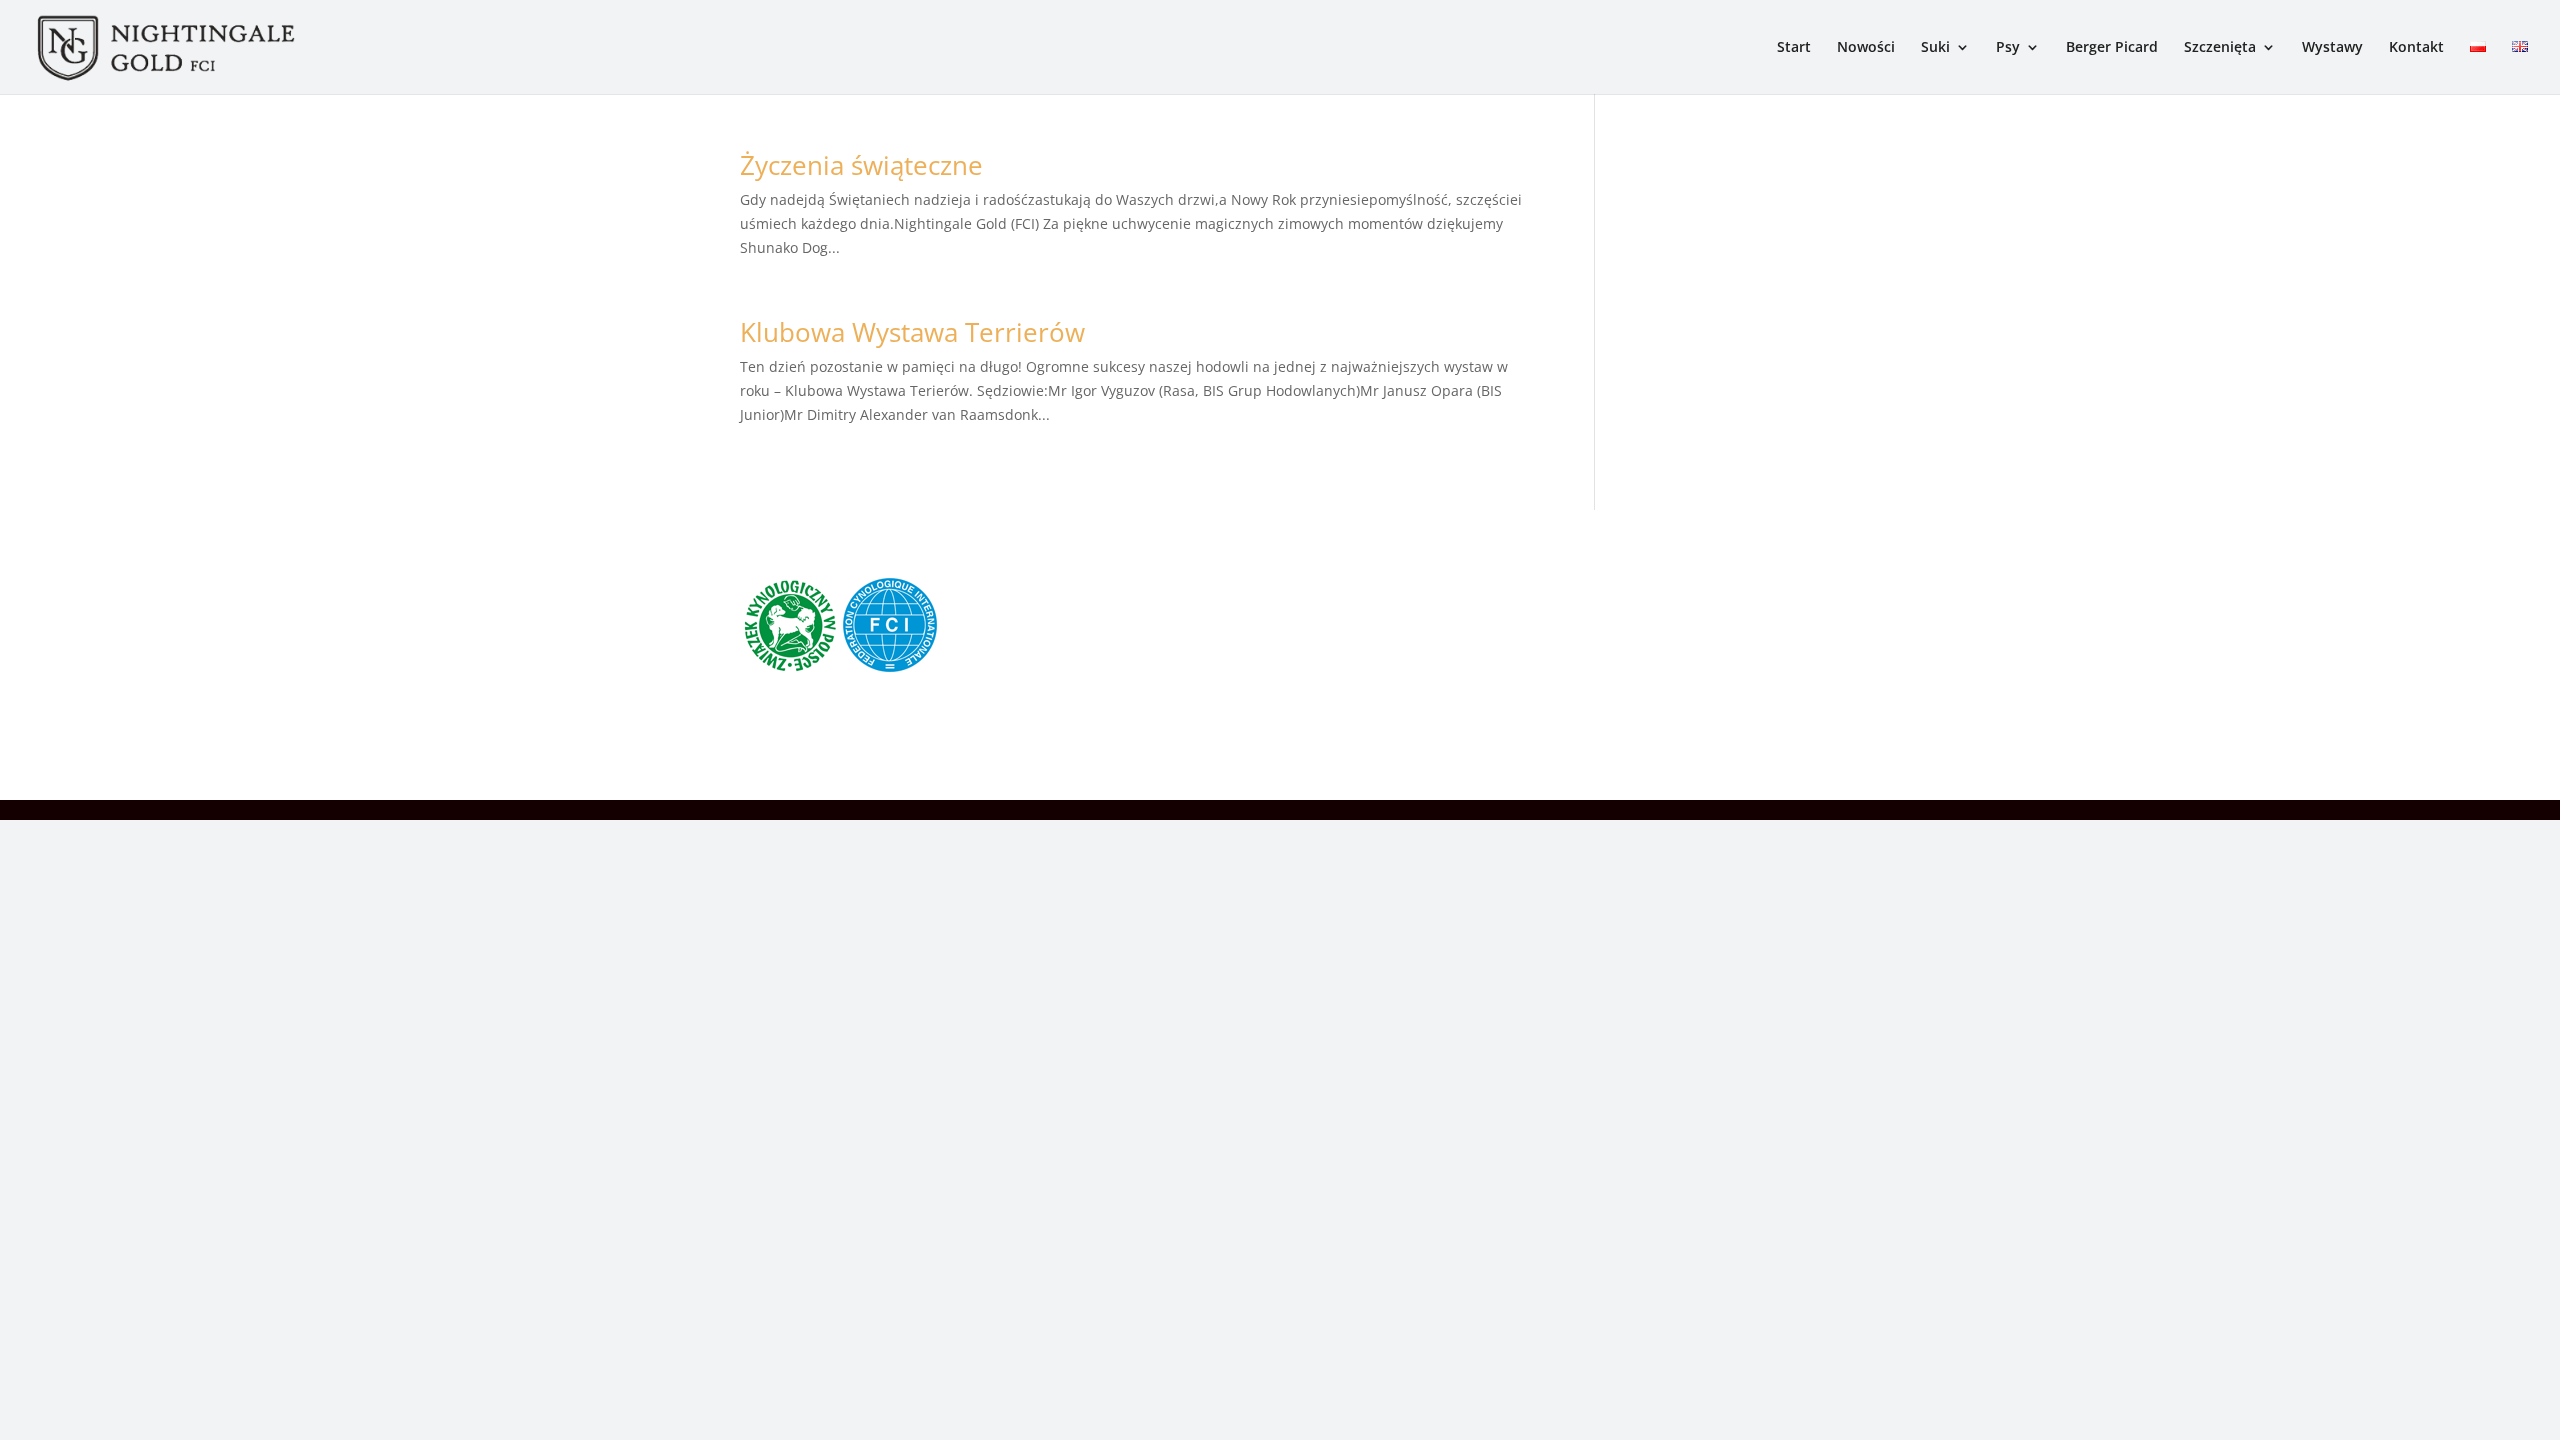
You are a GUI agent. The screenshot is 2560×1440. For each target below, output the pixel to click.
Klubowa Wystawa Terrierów (912, 332)
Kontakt (2416, 48)
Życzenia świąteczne (861, 165)
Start (1794, 48)
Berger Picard (2112, 48)
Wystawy (2332, 48)
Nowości (1866, 48)
